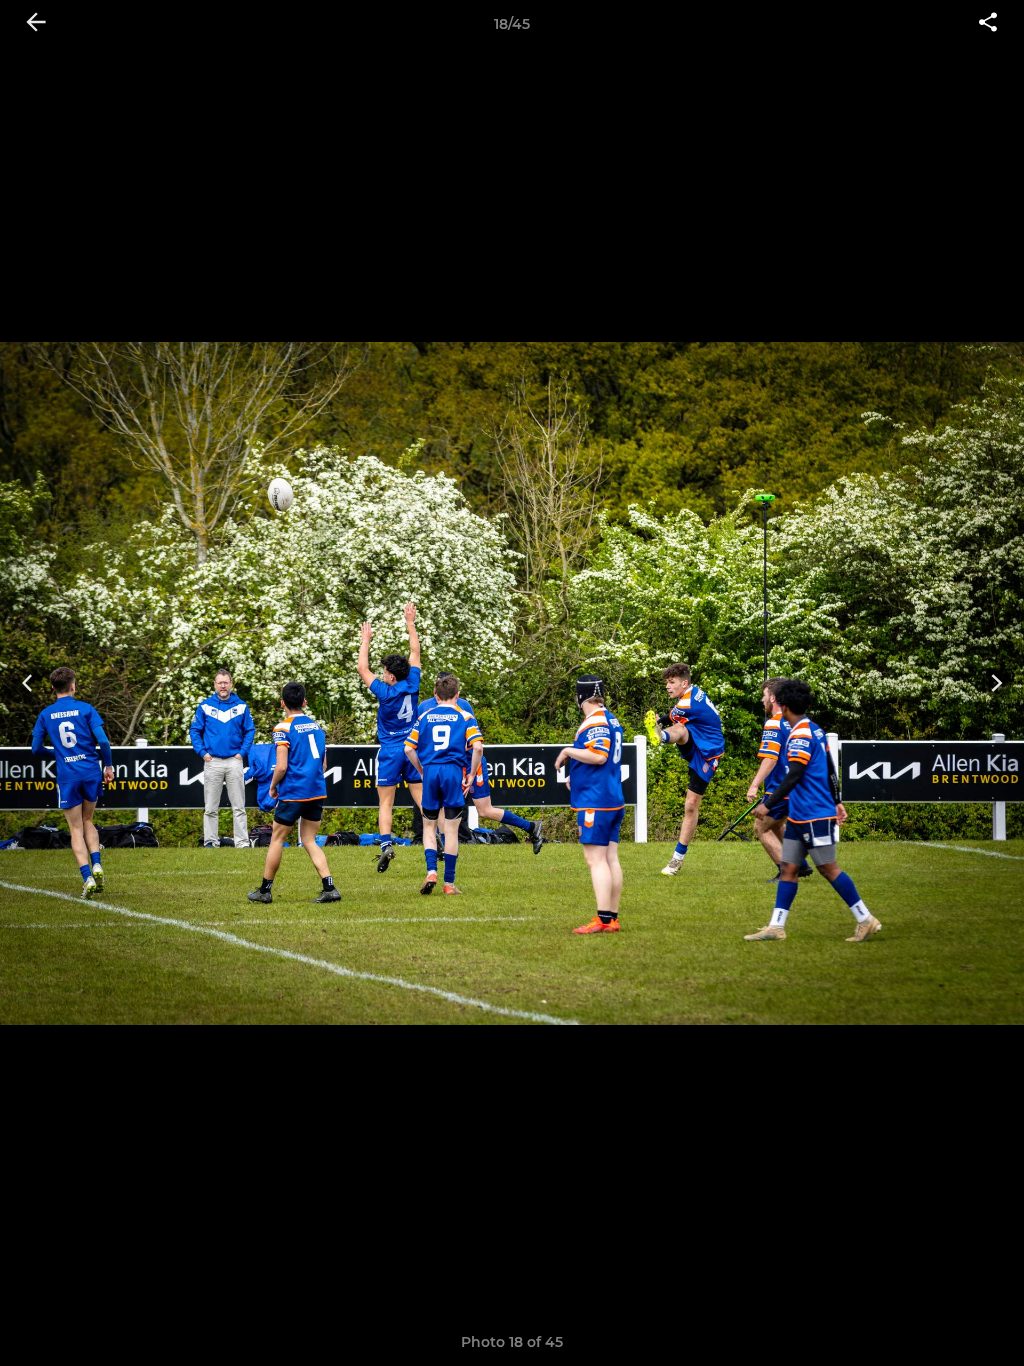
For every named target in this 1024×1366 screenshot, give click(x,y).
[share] (988, 24)
